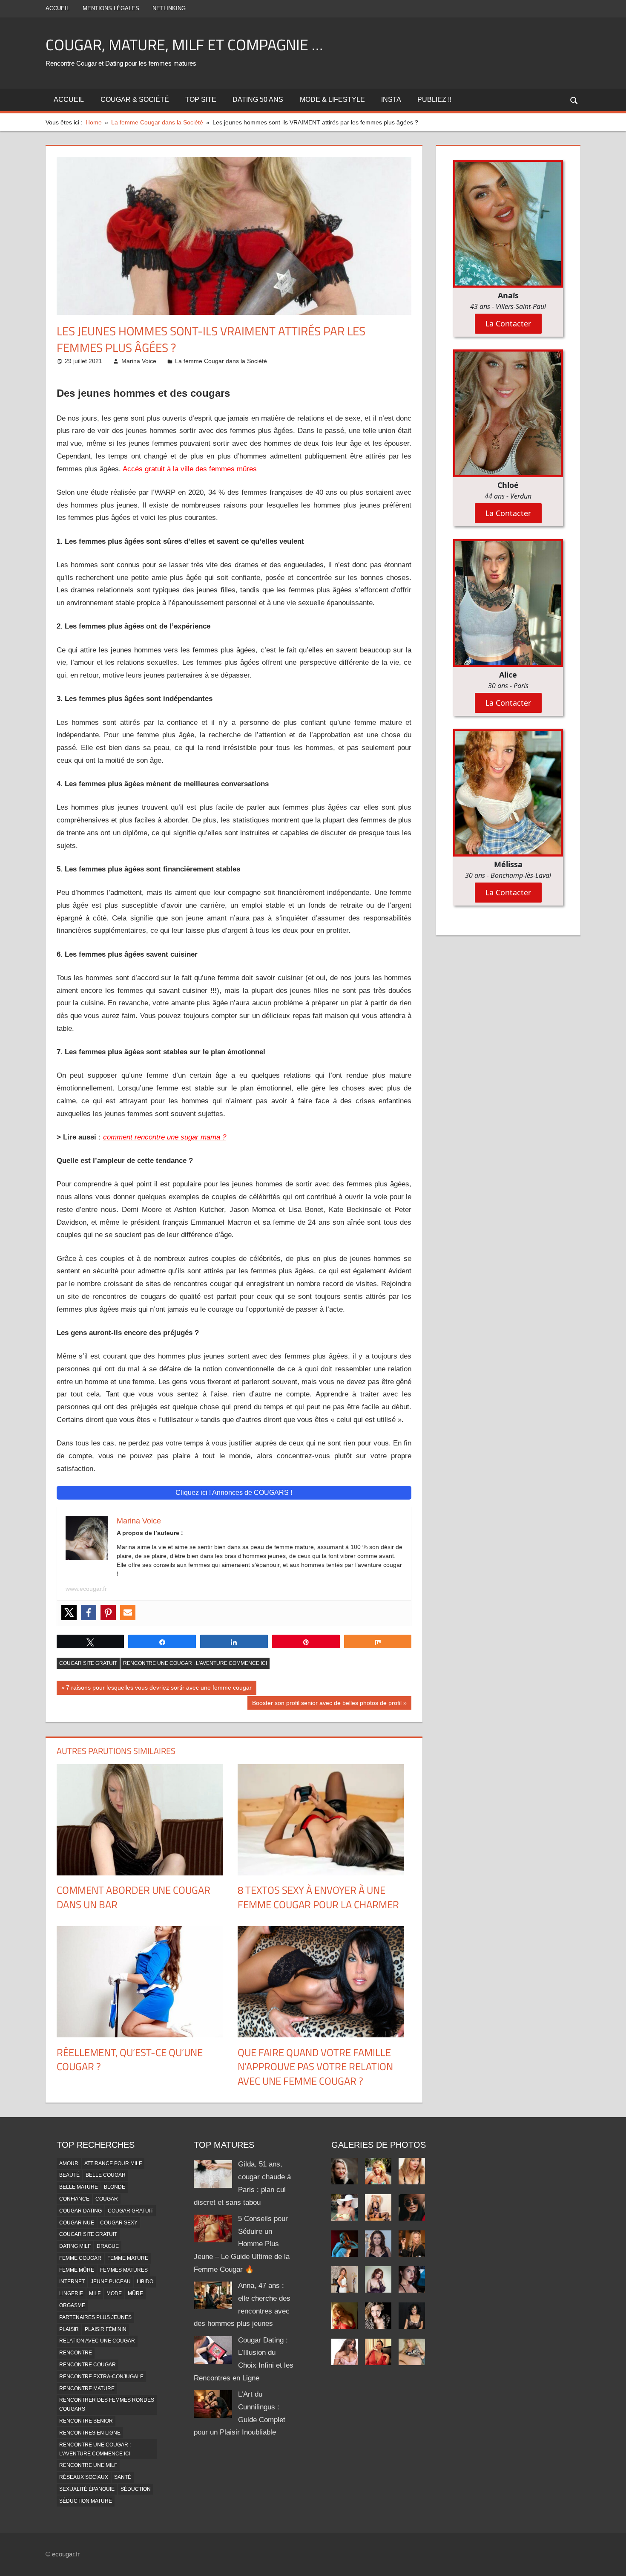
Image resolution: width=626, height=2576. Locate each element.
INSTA (391, 100)
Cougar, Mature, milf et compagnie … (184, 45)
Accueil (57, 8)
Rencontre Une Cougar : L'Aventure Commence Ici (195, 1663)
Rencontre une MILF (88, 2465)
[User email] (128, 1613)
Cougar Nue (77, 2223)
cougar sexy (119, 2223)
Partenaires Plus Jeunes (95, 2317)
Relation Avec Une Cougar (97, 2341)
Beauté (69, 2175)
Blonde (115, 2187)
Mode (114, 2293)
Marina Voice (139, 361)
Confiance (74, 2199)
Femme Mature (128, 2258)
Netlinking (169, 8)
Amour (69, 2163)
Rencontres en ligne (90, 2433)
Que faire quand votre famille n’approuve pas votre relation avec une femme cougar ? (315, 2067)
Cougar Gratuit (131, 2211)
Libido (145, 2282)
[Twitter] (69, 1613)
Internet (72, 2282)
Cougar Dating (80, 2211)
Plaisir (69, 2329)
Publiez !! (434, 100)
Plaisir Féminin (106, 2329)
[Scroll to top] (612, 2562)
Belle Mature (79, 2187)
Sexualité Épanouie (87, 2489)
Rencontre (76, 2353)
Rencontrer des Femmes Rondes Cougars (107, 2404)
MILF (95, 2293)
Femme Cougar (80, 2258)
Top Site (201, 100)
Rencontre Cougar (88, 2365)
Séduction (136, 2489)
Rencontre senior (86, 2421)
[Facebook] (89, 1613)
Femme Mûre (77, 2270)
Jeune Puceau (111, 2282)
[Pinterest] (108, 1613)
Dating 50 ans (258, 100)
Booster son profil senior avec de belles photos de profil (327, 1705)
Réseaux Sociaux (84, 2477)
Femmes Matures (124, 2270)
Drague (108, 2246)
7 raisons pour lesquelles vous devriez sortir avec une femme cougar (159, 1689)
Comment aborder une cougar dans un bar (134, 1897)
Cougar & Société (135, 100)
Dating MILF (75, 2246)
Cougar (107, 2199)
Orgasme (72, 2305)
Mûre (135, 2293)
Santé (123, 2477)
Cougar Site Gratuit (88, 1663)
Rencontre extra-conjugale (101, 2377)
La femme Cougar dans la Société (221, 361)
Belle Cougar (106, 2175)
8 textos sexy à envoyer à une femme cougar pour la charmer (318, 1897)
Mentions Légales (111, 8)
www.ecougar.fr (86, 1589)
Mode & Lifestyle (332, 100)
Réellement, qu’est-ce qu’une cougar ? (130, 2060)
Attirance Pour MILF (113, 2163)
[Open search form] (574, 100)
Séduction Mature (86, 2501)
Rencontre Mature (87, 2388)
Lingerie (71, 2293)
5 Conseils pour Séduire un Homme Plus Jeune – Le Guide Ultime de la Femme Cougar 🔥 (242, 2244)
